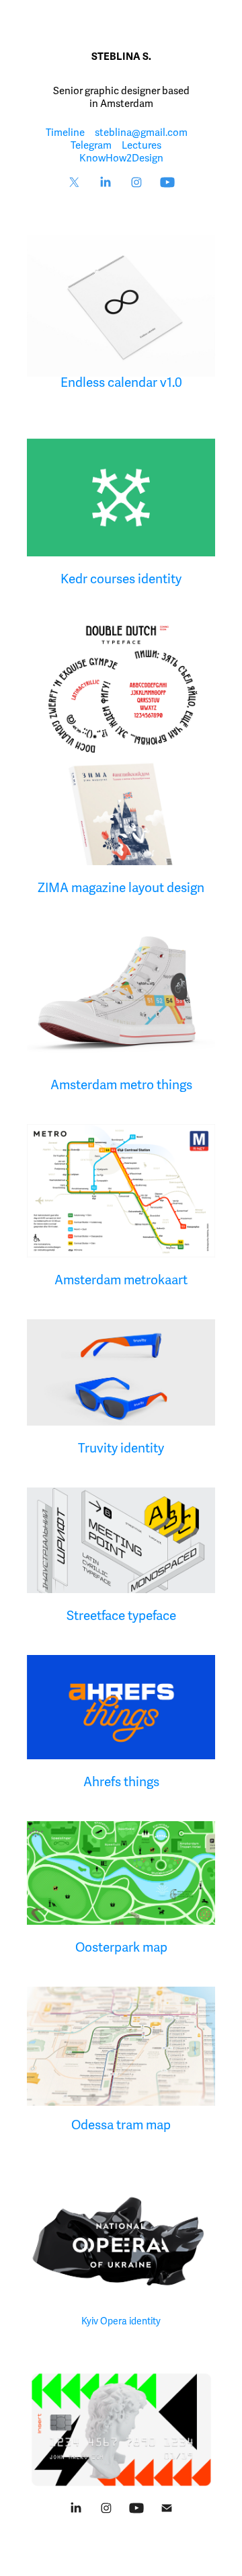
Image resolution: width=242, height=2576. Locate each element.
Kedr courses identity (121, 579)
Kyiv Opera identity (121, 2321)
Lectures (142, 145)
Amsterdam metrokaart (121, 1280)
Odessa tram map (121, 2125)
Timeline (65, 133)
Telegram (91, 145)
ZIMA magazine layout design (121, 888)
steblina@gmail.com (141, 133)
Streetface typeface (121, 1616)
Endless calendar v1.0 (121, 383)
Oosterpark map (121, 1948)
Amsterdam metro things (121, 1085)
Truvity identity (121, 1448)
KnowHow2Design (121, 158)
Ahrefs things (121, 1782)
